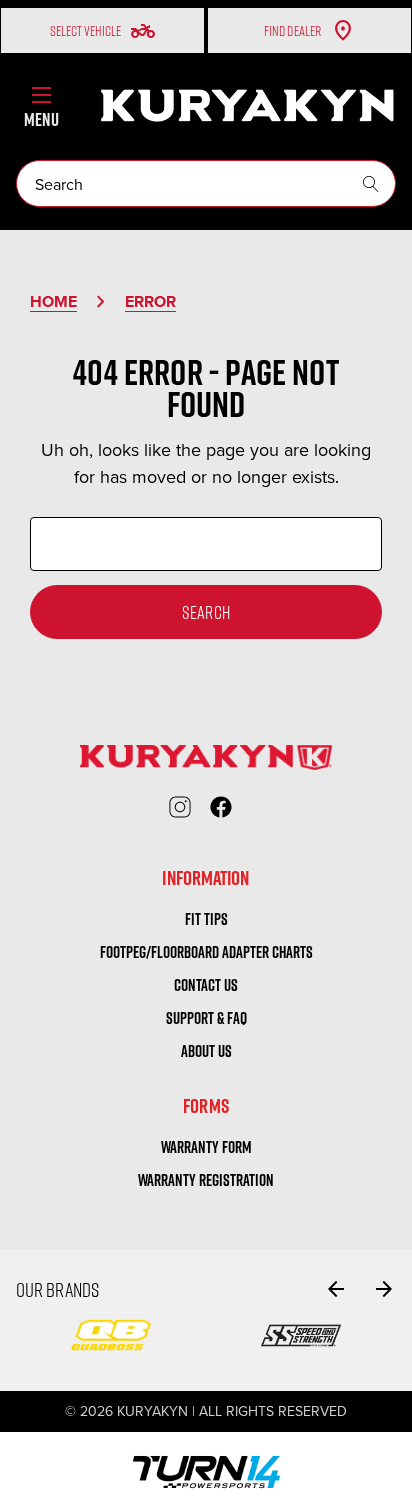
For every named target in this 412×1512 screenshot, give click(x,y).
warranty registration (206, 1180)
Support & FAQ (206, 1018)
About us (206, 1051)
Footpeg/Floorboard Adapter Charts (206, 952)
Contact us (206, 985)
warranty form (206, 1147)
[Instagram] (180, 807)
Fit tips (206, 919)
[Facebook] (221, 807)
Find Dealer (292, 30)
